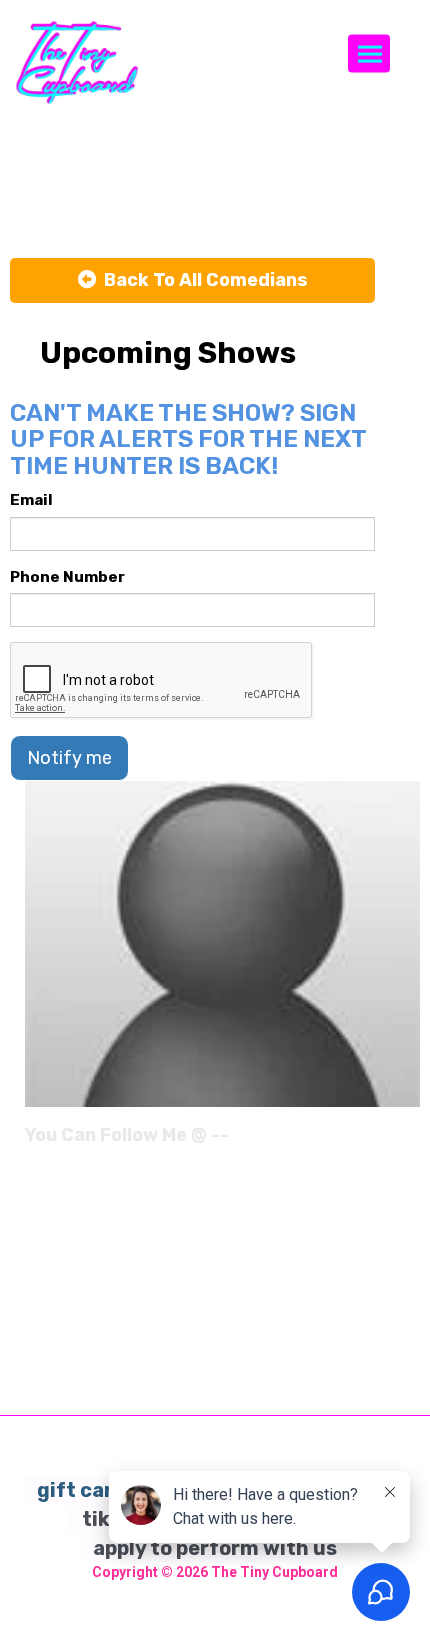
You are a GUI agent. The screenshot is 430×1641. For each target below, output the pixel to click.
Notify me (69, 758)
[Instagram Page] (407, 1142)
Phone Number (67, 577)
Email (31, 500)
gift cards (87, 1490)
